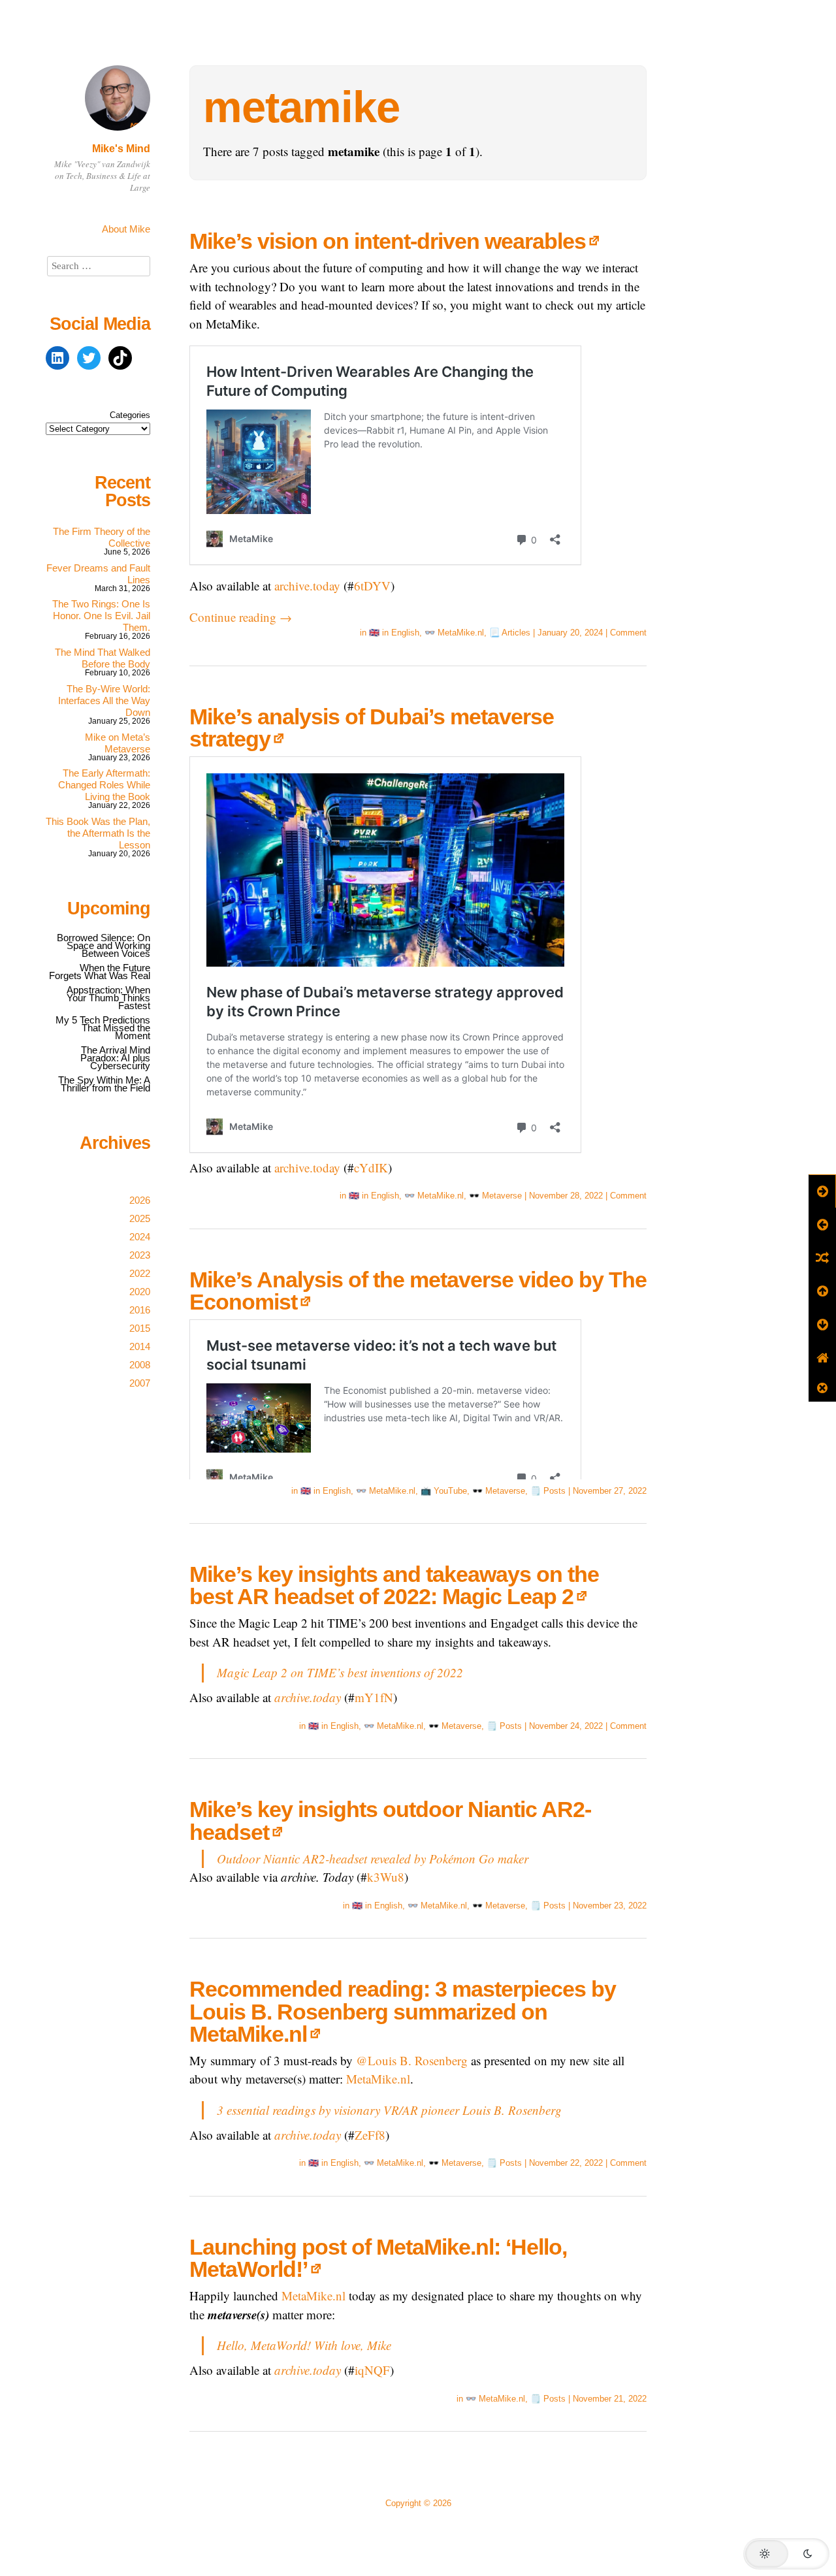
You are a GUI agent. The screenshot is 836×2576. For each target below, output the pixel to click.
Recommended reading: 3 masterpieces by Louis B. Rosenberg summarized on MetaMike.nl (403, 2011)
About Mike (126, 229)
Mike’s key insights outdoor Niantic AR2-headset (390, 1820)
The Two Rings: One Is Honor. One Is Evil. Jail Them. (101, 616)
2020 (140, 1292)
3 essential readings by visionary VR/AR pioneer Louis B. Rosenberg (389, 2110)
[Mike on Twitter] (89, 358)
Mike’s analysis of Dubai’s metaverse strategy (372, 728)
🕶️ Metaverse (495, 1196)
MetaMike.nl (378, 2079)
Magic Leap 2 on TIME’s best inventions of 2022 (340, 1672)
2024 (140, 1237)
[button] (786, 2554)
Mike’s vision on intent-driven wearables (388, 241)
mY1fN (374, 1697)
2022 (140, 1273)
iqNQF (372, 2370)
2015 (140, 1328)
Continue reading (241, 617)
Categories (130, 415)
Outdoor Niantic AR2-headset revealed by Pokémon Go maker (373, 1859)
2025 (140, 1218)
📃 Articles (510, 633)
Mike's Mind (121, 149)
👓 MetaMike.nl (454, 633)
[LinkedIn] (57, 358)
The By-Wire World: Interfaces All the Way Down (104, 700)
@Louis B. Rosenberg (412, 2060)
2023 (140, 1255)
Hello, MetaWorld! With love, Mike (304, 2345)
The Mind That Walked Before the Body (103, 658)
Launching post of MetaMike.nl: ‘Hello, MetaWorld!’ (378, 2258)
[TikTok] (120, 358)
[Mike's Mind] (118, 132)
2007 (140, 1383)
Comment (628, 633)
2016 (140, 1310)
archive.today (307, 586)
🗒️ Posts (548, 1491)
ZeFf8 (370, 2135)
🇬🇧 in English (394, 633)
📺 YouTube (444, 1491)
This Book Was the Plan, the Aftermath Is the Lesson (98, 833)
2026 (140, 1200)
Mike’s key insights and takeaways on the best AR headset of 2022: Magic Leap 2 (394, 1585)
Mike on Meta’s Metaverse (118, 743)
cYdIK (371, 1167)
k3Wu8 (386, 1877)
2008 (140, 1365)
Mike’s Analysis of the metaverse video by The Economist (418, 1291)
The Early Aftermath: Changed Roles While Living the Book (104, 785)
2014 (140, 1346)
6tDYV (372, 586)
